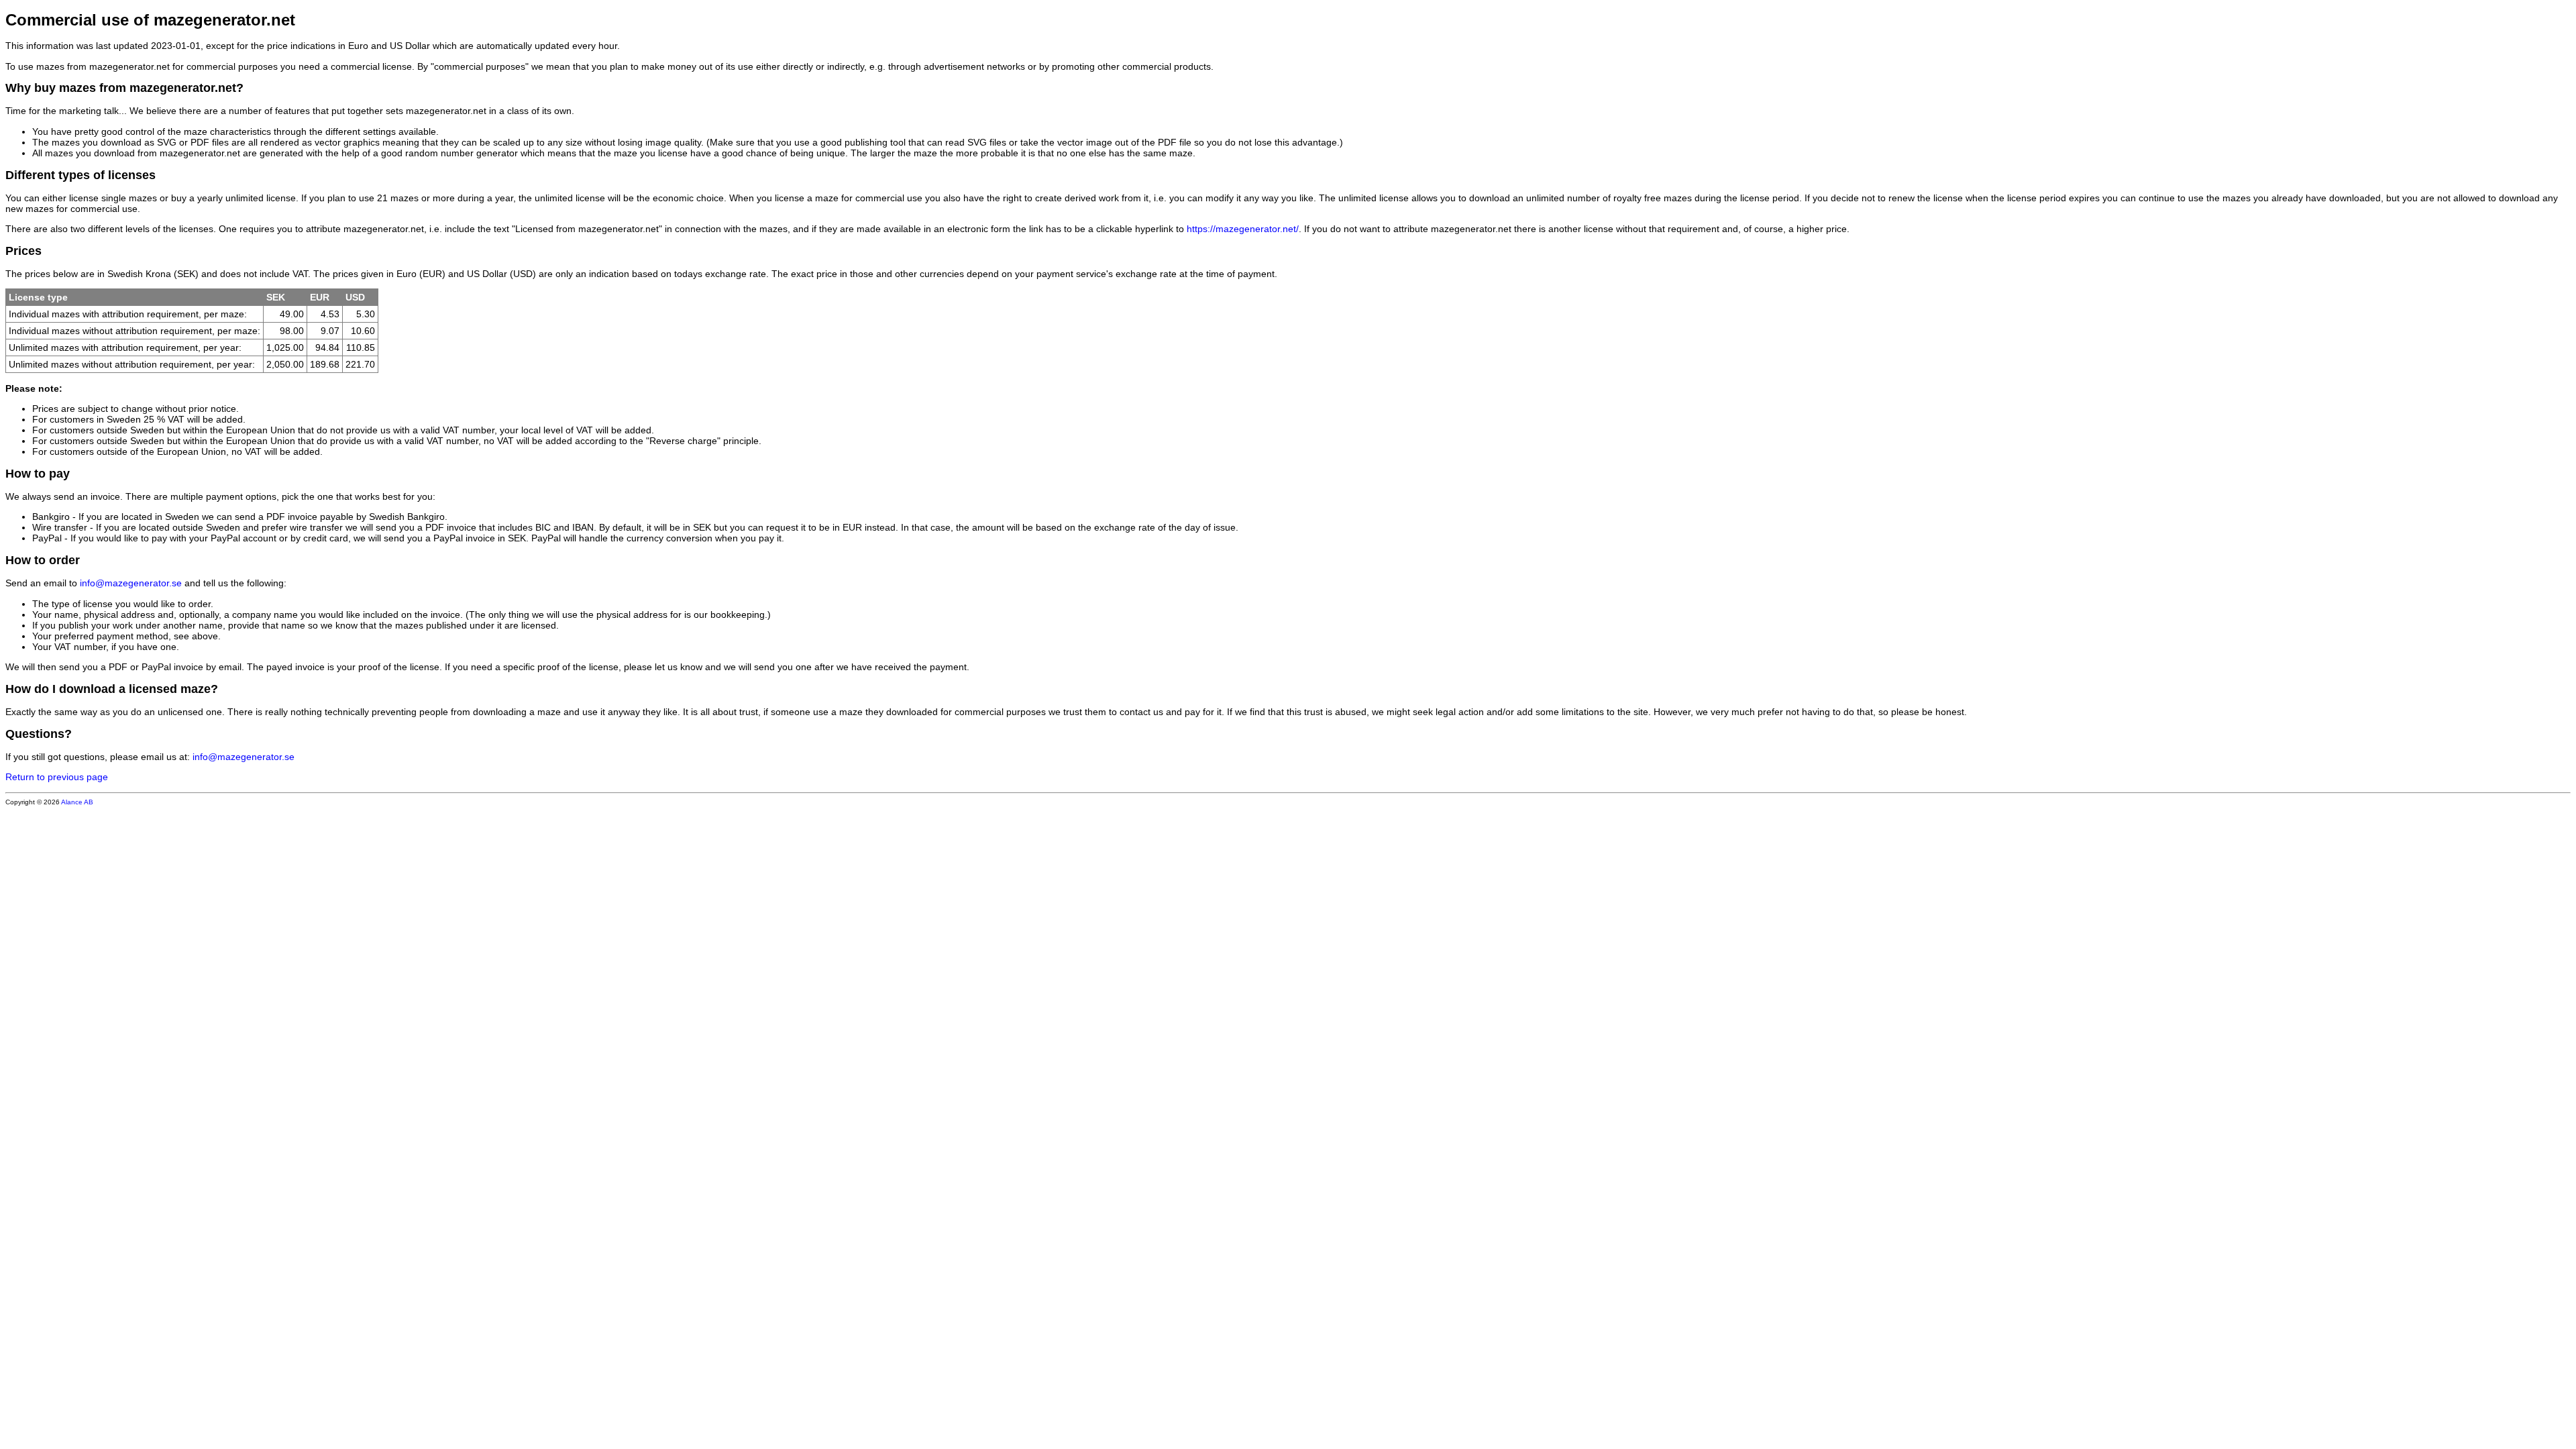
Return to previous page (57, 777)
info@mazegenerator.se (131, 583)
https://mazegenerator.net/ (1243, 229)
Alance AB (77, 802)
